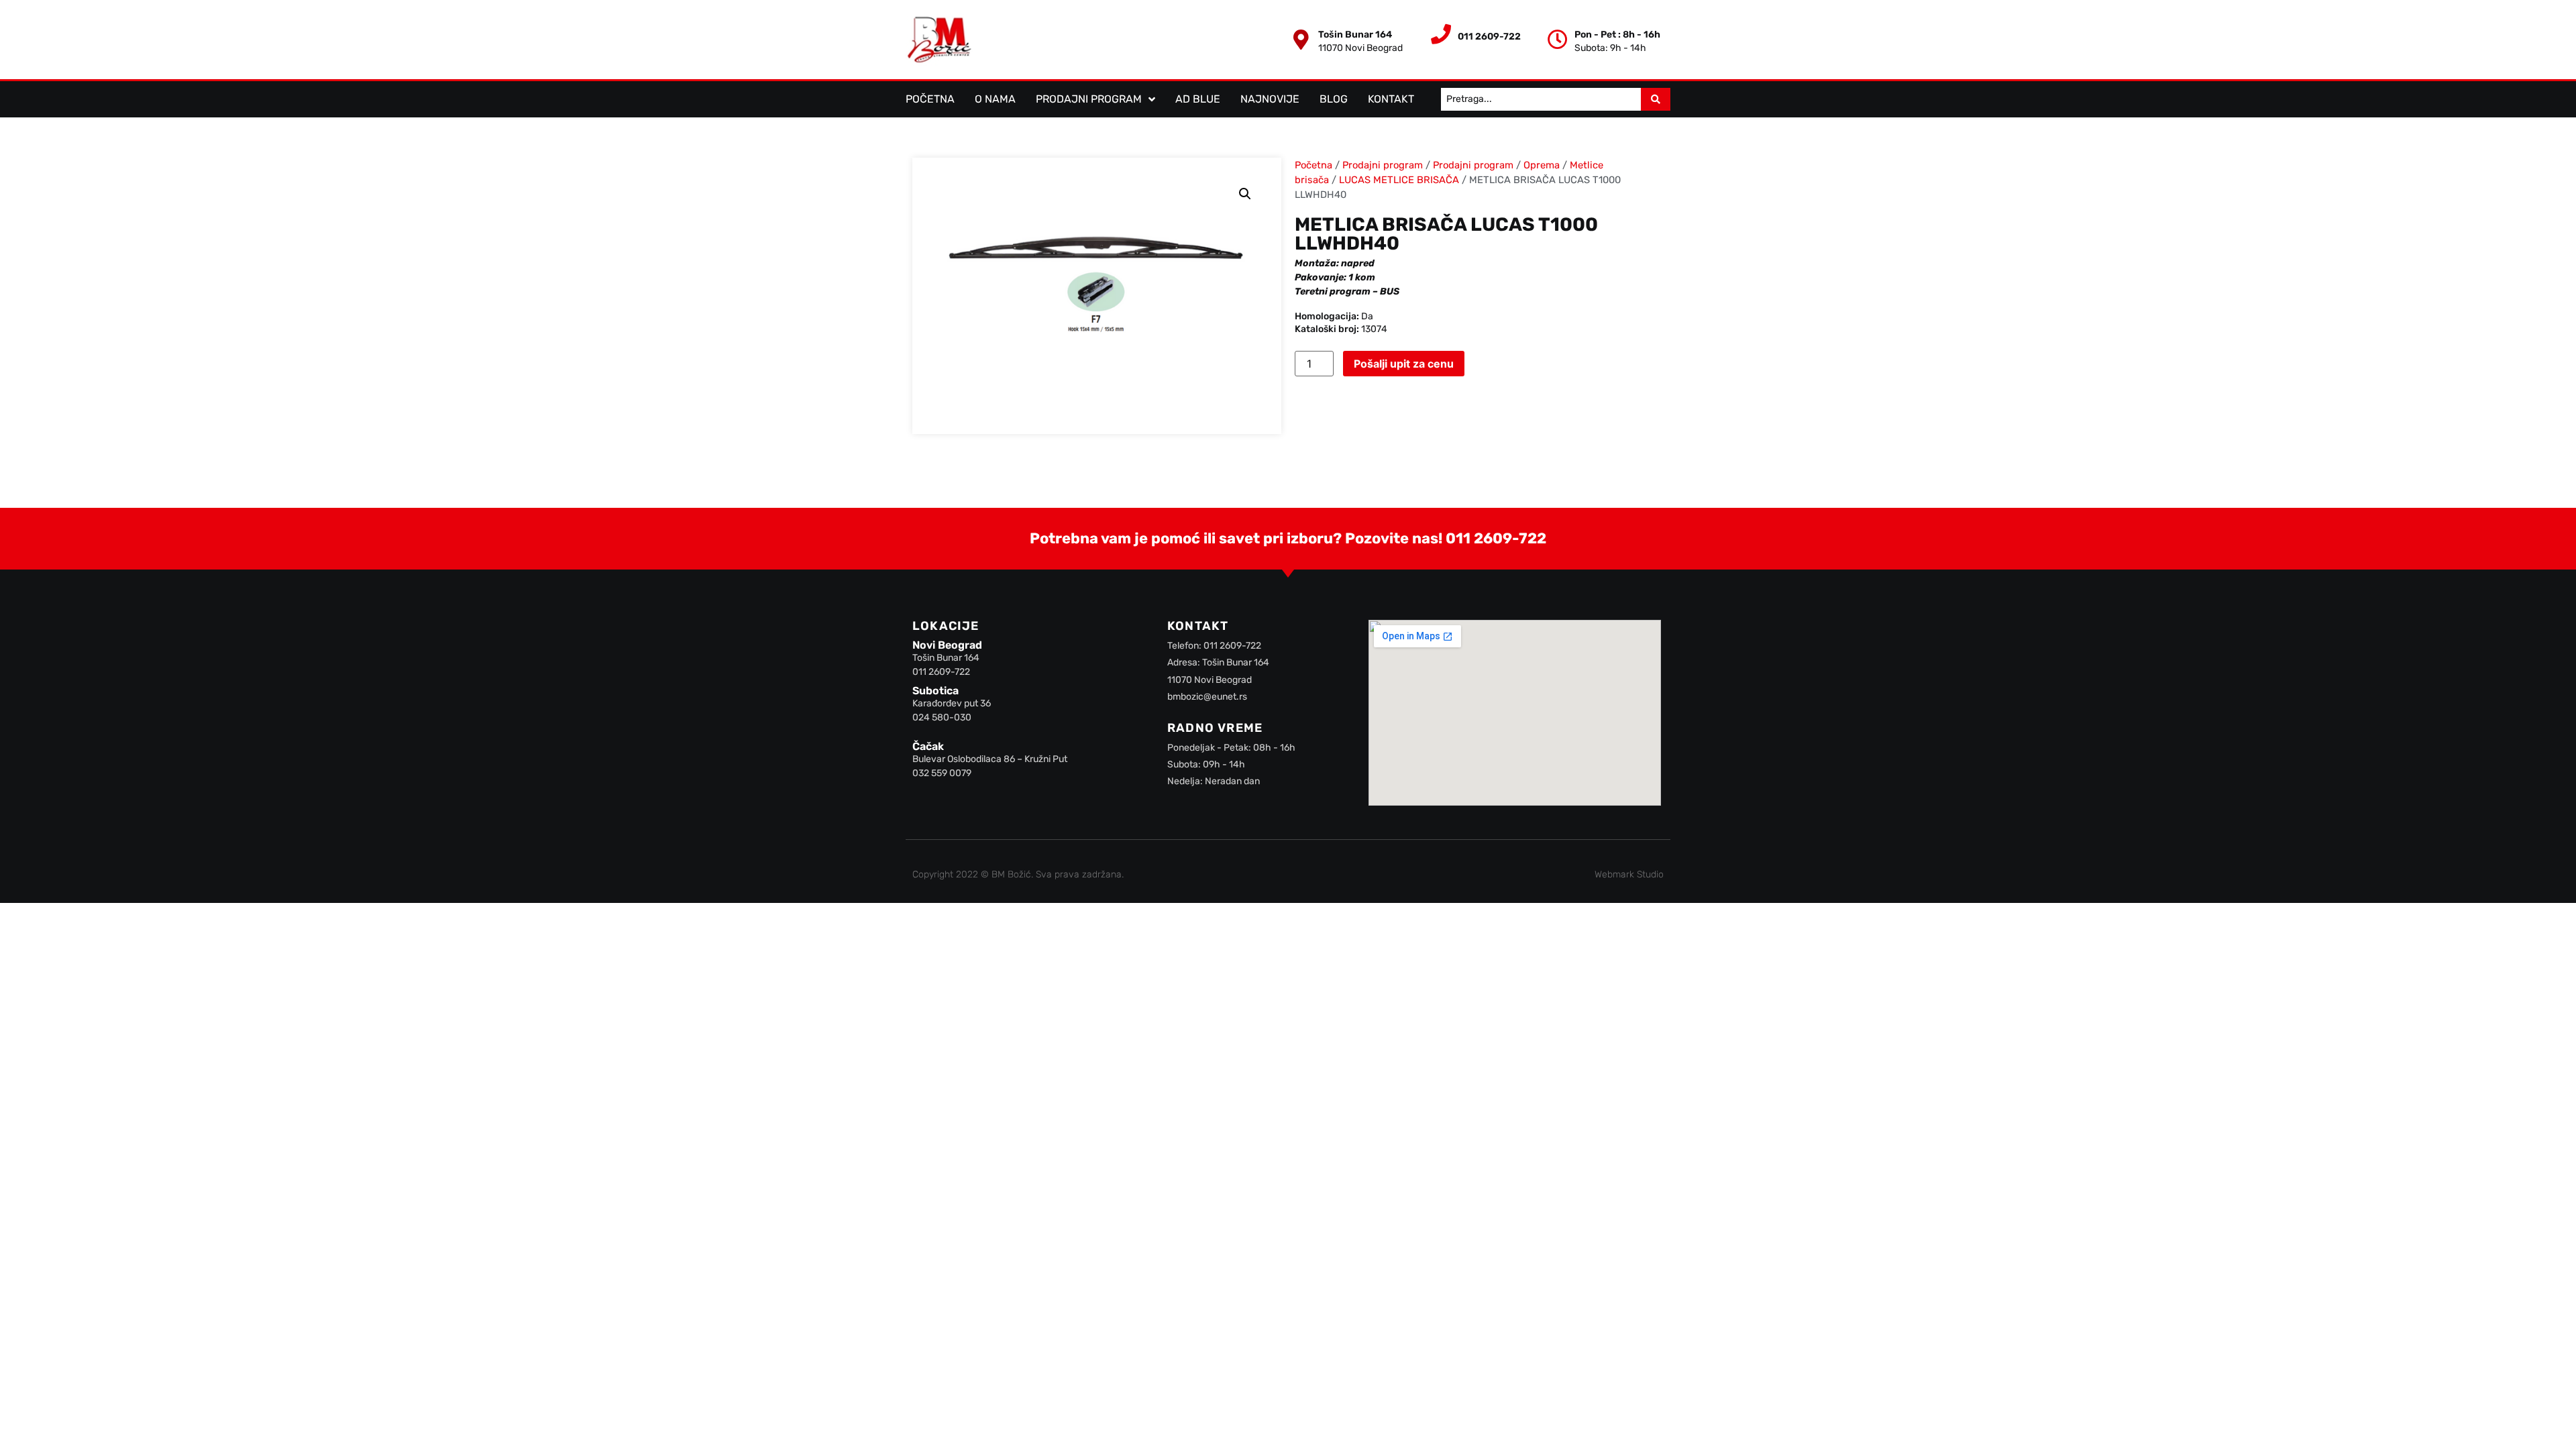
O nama (995, 99)
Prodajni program (1089, 99)
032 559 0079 (942, 773)
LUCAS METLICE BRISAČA (1399, 180)
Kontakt (1391, 99)
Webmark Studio (1629, 874)
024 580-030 (942, 717)
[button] (1245, 194)
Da (1367, 316)
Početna (930, 99)
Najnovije (1270, 99)
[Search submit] (1656, 99)
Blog (1334, 99)
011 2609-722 (1496, 538)
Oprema (1542, 165)
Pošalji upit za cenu (1404, 364)
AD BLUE (1198, 99)
